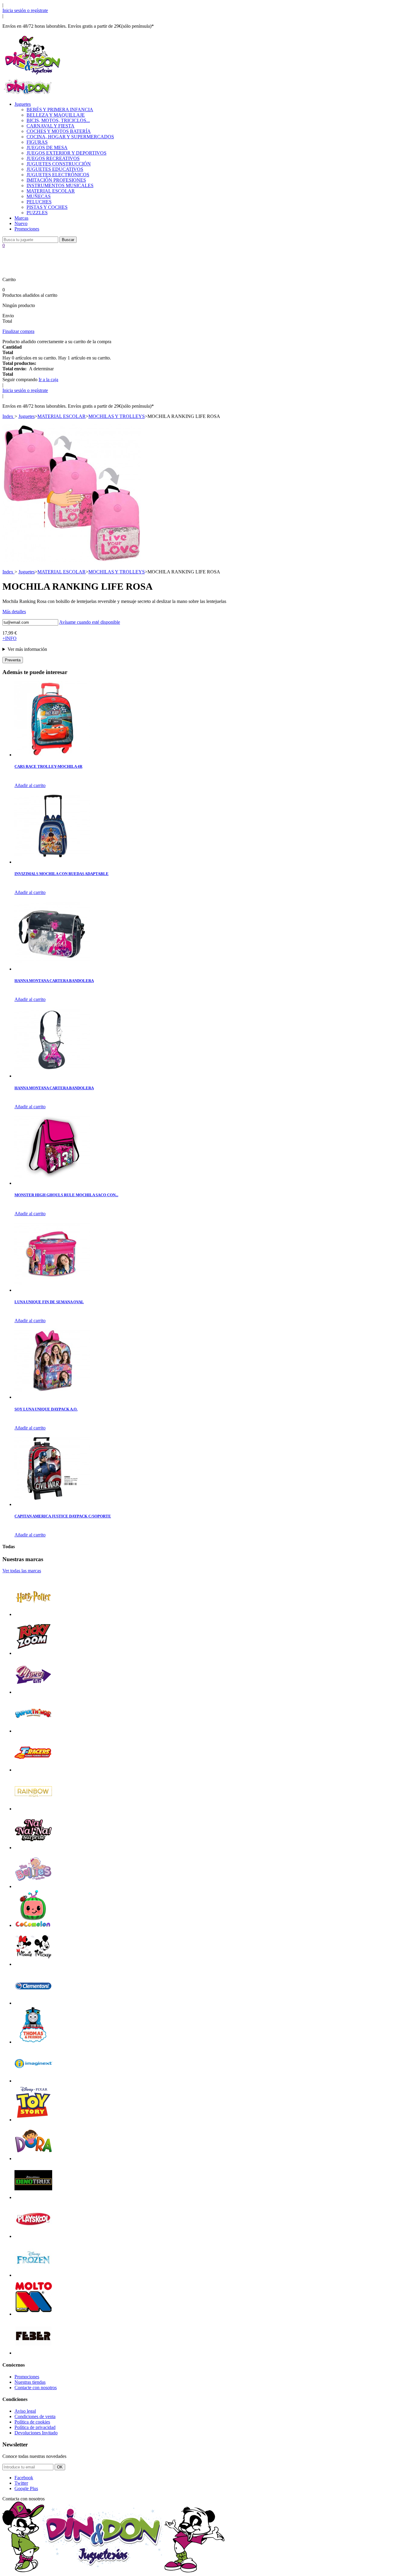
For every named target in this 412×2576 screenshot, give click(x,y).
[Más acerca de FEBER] (33, 2353)
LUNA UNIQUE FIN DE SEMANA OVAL (49, 1302)
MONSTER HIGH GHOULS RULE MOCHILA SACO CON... (66, 1195)
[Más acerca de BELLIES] (33, 1886)
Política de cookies (32, 2422)
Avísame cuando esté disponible (90, 622)
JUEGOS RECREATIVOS (53, 158)
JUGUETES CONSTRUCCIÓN (59, 164)
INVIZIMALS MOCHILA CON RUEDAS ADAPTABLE (62, 874)
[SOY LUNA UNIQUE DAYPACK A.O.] (52, 1397)
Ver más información (27, 649)
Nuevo (21, 223)
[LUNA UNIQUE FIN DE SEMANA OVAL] (52, 1290)
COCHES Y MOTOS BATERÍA (59, 131)
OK (60, 2467)
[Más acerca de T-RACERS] (33, 1770)
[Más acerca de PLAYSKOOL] (33, 2236)
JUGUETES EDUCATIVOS (55, 169)
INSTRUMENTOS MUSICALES (60, 185)
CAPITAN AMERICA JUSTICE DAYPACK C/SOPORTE (63, 1516)
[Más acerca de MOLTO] (33, 2314)
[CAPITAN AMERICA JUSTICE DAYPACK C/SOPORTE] (52, 1504)
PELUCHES (39, 202)
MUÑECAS (39, 196)
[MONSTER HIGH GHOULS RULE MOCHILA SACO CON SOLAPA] (52, 1183)
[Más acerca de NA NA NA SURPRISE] (33, 1848)
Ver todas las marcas (22, 1571)
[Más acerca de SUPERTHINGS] (33, 1731)
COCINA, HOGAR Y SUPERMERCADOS (70, 137)
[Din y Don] (33, 75)
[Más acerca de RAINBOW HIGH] (33, 1809)
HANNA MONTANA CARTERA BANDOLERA (54, 981)
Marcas (21, 218)
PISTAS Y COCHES (47, 207)
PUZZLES (37, 213)
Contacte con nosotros (36, 2388)
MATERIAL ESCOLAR (51, 191)
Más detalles (14, 612)
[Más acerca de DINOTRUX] (33, 2197)
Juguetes (23, 104)
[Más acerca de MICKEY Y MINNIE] (33, 1964)
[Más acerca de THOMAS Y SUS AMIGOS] (33, 2042)
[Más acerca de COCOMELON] (33, 1925)
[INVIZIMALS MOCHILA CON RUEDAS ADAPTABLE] (52, 862)
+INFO (10, 638)
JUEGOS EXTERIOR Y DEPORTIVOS (67, 153)
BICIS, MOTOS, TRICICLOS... (58, 120)
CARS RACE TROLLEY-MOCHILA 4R (48, 766)
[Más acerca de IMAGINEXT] (33, 2081)
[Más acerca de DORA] (33, 2159)
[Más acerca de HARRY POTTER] (33, 1614)
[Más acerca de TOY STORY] (33, 2120)
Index (8, 416)
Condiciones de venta (35, 2416)
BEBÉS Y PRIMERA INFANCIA (60, 110)
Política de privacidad (35, 2427)
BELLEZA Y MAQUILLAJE (56, 115)
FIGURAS (37, 142)
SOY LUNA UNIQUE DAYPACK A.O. (46, 1409)
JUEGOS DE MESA (47, 147)
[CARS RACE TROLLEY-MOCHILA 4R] (52, 755)
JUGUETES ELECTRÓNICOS (58, 175)
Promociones (27, 229)
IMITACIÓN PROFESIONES (56, 180)
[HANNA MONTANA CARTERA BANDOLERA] (52, 969)
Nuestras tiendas (30, 2382)
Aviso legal (25, 2411)
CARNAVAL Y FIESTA (51, 126)
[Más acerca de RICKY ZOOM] (33, 1653)
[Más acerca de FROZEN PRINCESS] (33, 2275)
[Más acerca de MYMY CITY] (33, 1692)
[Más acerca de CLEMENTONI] (33, 2003)
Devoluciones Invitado (36, 2433)
